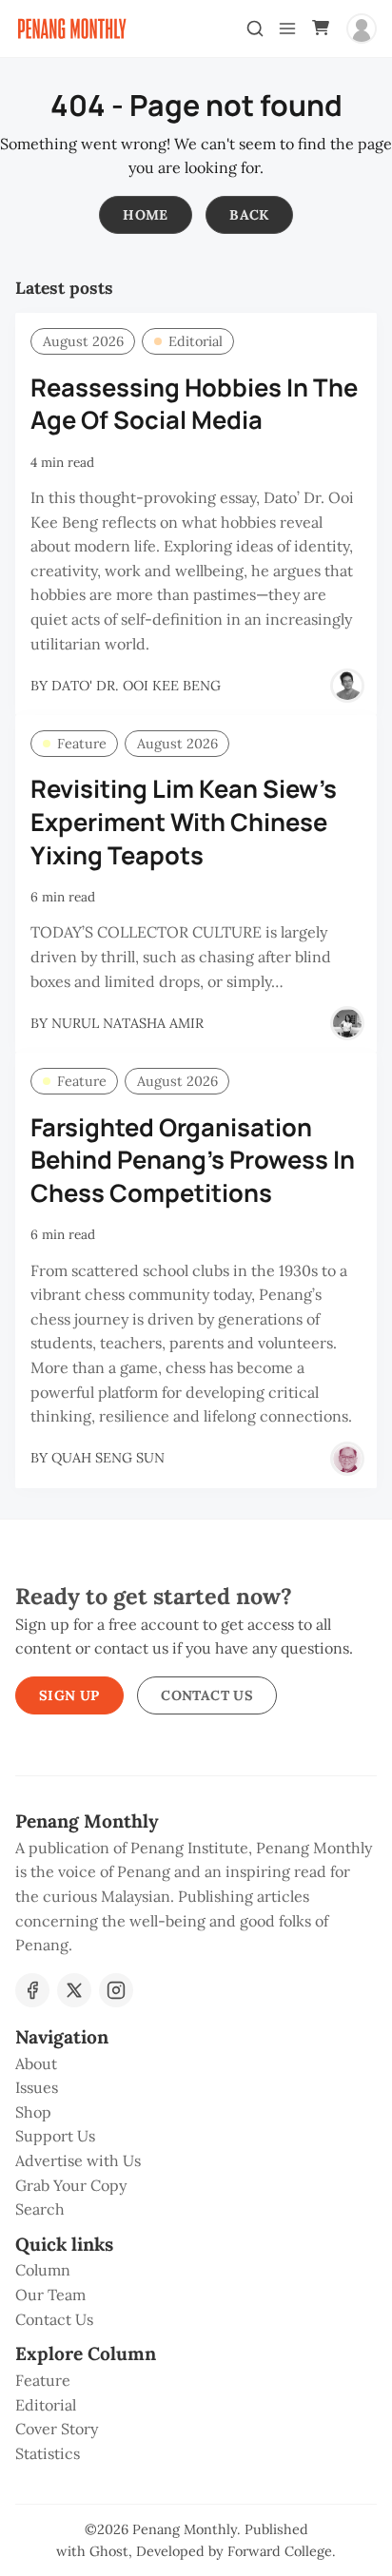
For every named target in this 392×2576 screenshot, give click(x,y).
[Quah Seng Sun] (347, 1459)
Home (146, 215)
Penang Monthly (185, 2529)
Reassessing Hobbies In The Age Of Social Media (194, 404)
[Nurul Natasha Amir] (347, 1023)
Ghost (109, 2551)
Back (249, 215)
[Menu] (287, 29)
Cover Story (57, 2429)
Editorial (196, 341)
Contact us (207, 1695)
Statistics (48, 2453)
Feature (82, 744)
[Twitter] (74, 1990)
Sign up (69, 1695)
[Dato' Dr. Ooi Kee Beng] (347, 686)
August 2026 (83, 341)
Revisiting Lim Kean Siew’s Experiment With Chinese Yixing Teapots (184, 822)
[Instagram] (116, 1990)
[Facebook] (32, 1990)
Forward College (280, 2551)
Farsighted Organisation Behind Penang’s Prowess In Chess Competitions (193, 1161)
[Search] (255, 29)
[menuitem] (196, 2064)
